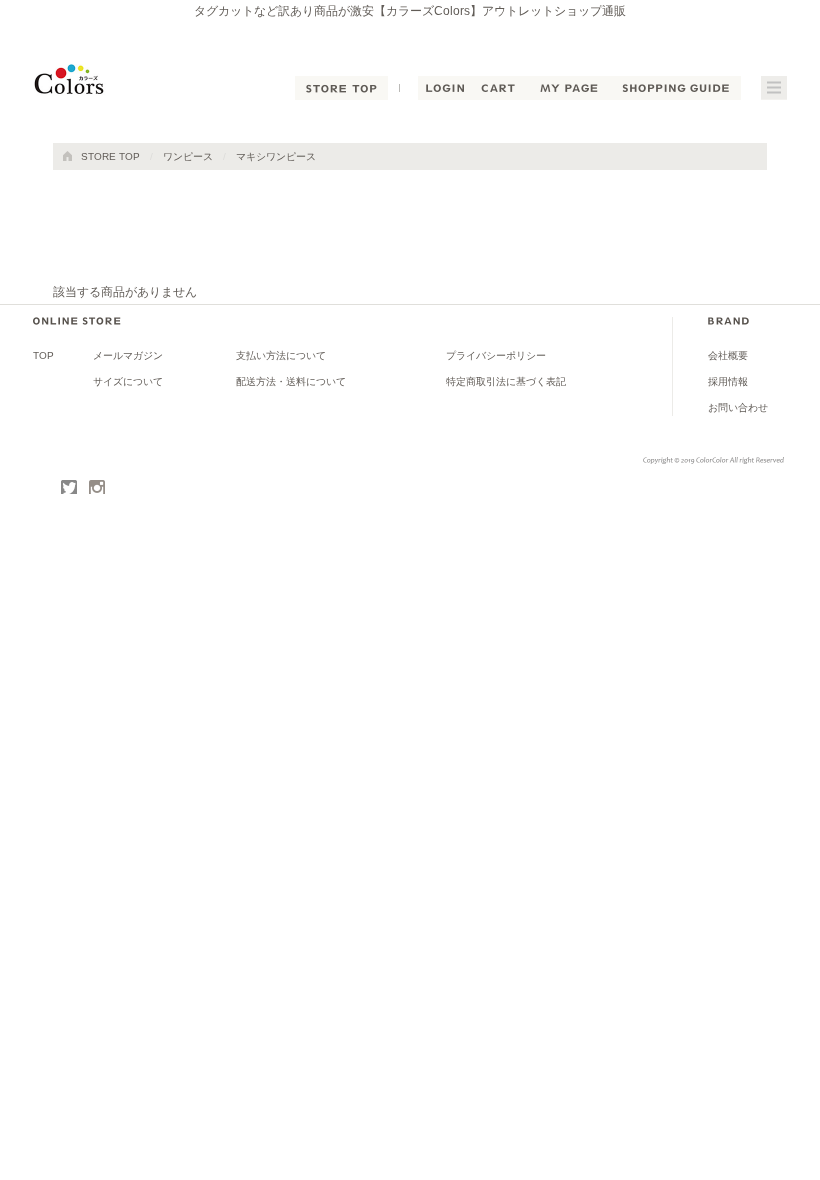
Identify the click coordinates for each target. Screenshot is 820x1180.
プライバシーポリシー (496, 355)
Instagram (97, 488)
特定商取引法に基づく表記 (506, 381)
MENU (774, 88)
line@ (41, 488)
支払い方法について (281, 355)
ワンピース (188, 156)
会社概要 (728, 355)
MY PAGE (568, 88)
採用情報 (728, 381)
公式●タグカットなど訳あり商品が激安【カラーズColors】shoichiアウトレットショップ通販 (80, 80)
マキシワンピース (276, 156)
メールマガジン (128, 355)
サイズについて (128, 381)
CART (499, 88)
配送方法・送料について (291, 381)
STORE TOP (341, 88)
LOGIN (445, 88)
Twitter (69, 488)
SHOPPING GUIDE (676, 88)
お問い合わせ (738, 407)
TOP (43, 355)
